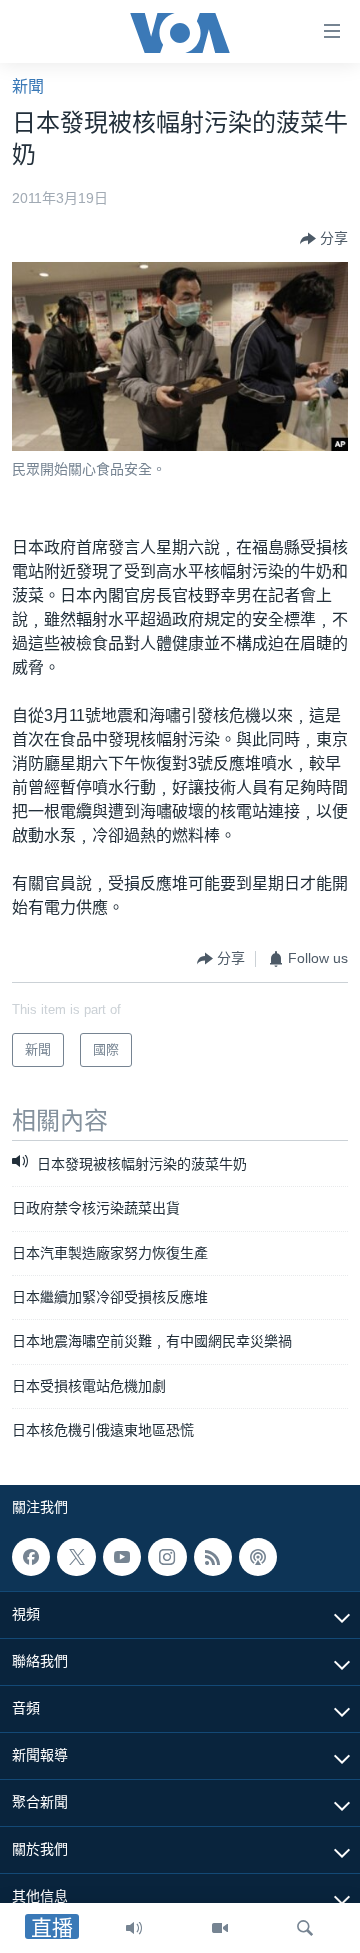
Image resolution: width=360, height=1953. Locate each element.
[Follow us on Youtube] (122, 1557)
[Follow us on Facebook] (31, 1557)
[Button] (324, 239)
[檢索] (305, 1928)
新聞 (28, 86)
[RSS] (213, 1557)
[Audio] (134, 1928)
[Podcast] (258, 1557)
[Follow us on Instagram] (167, 1557)
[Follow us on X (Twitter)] (76, 1557)
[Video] (220, 1928)
